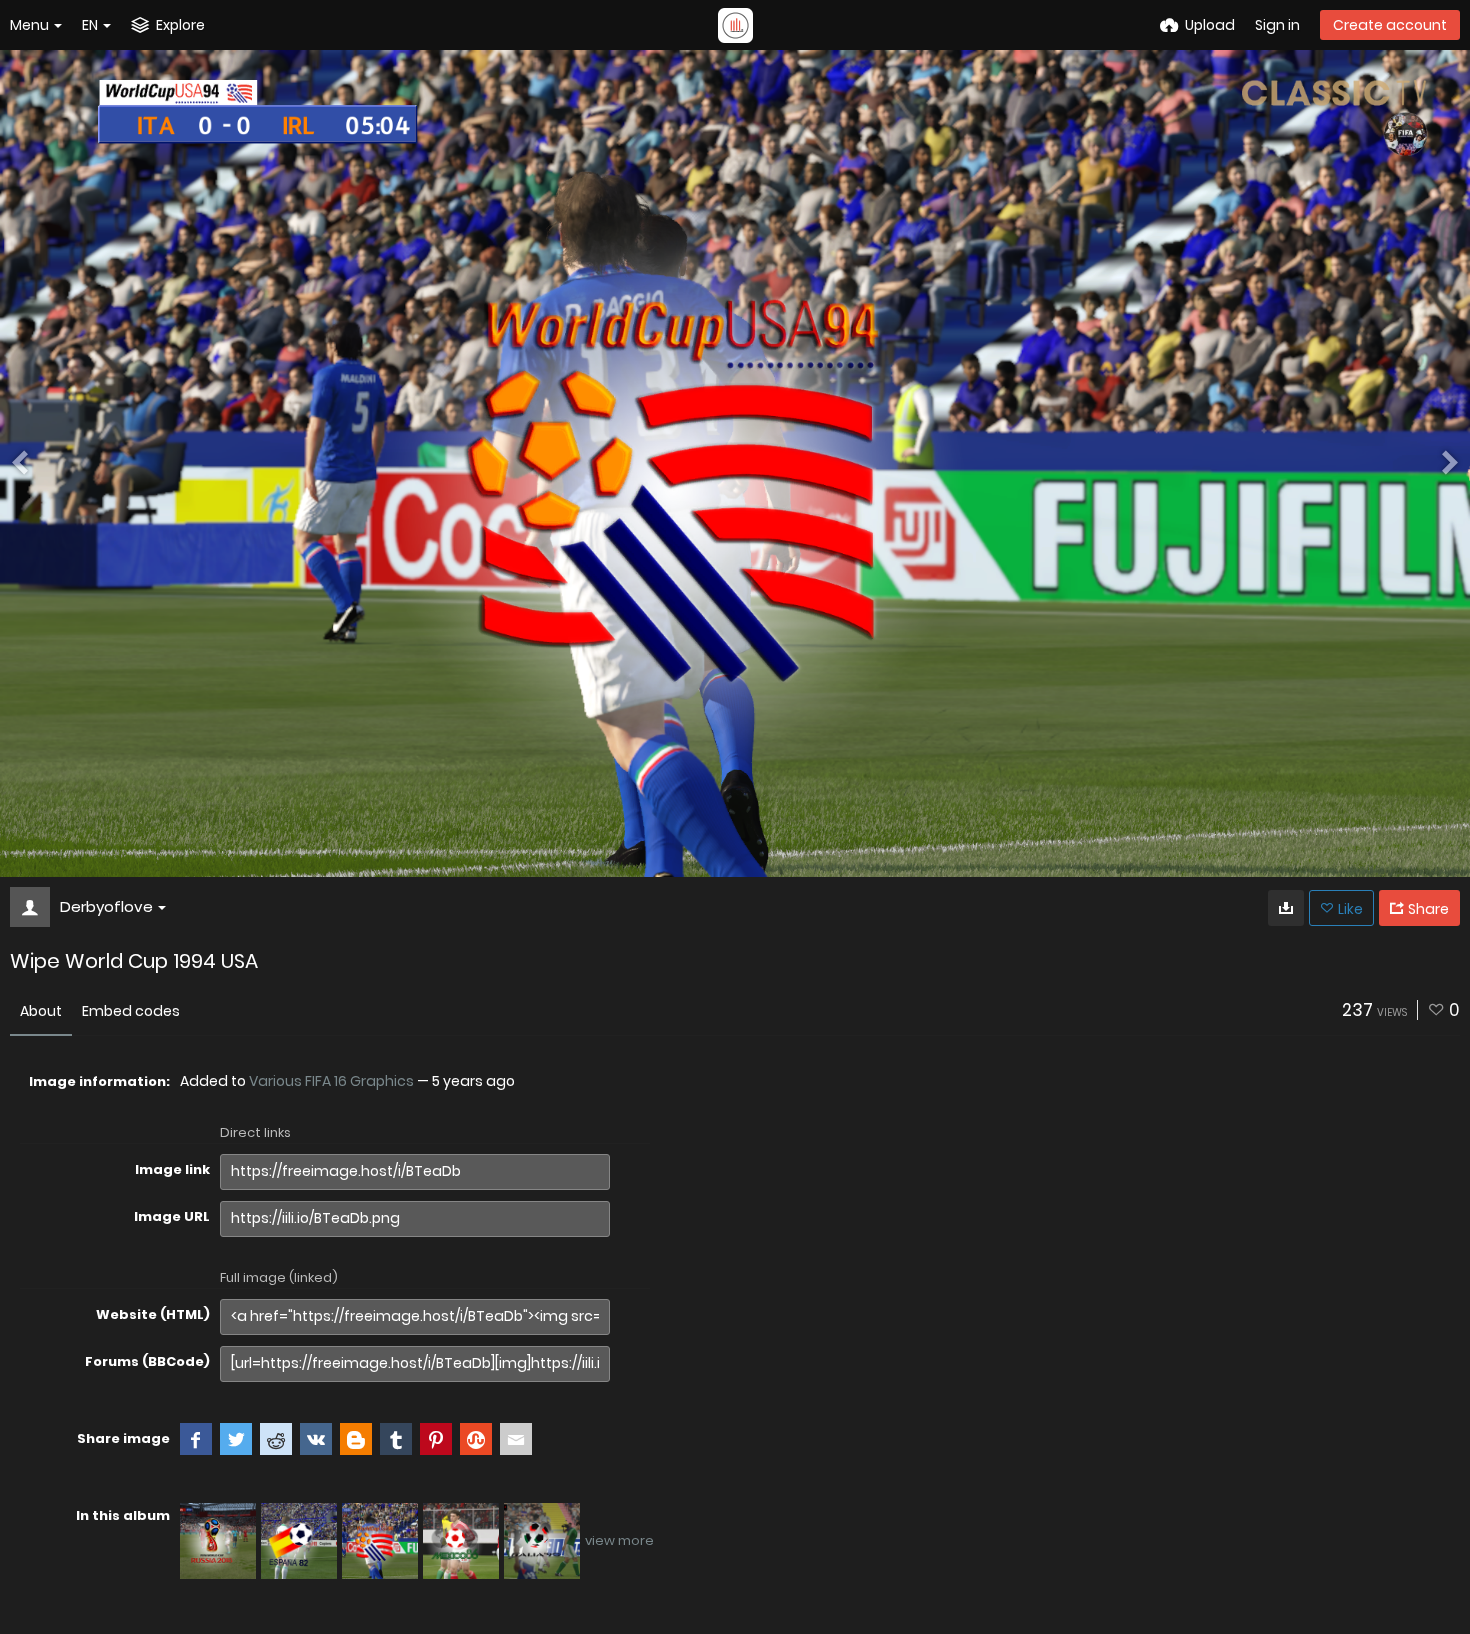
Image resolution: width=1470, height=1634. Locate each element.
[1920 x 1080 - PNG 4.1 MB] (1286, 908)
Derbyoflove (106, 906)
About (41, 1011)
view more (619, 1540)
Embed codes (131, 1011)
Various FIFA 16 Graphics (331, 1081)
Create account (1390, 25)
